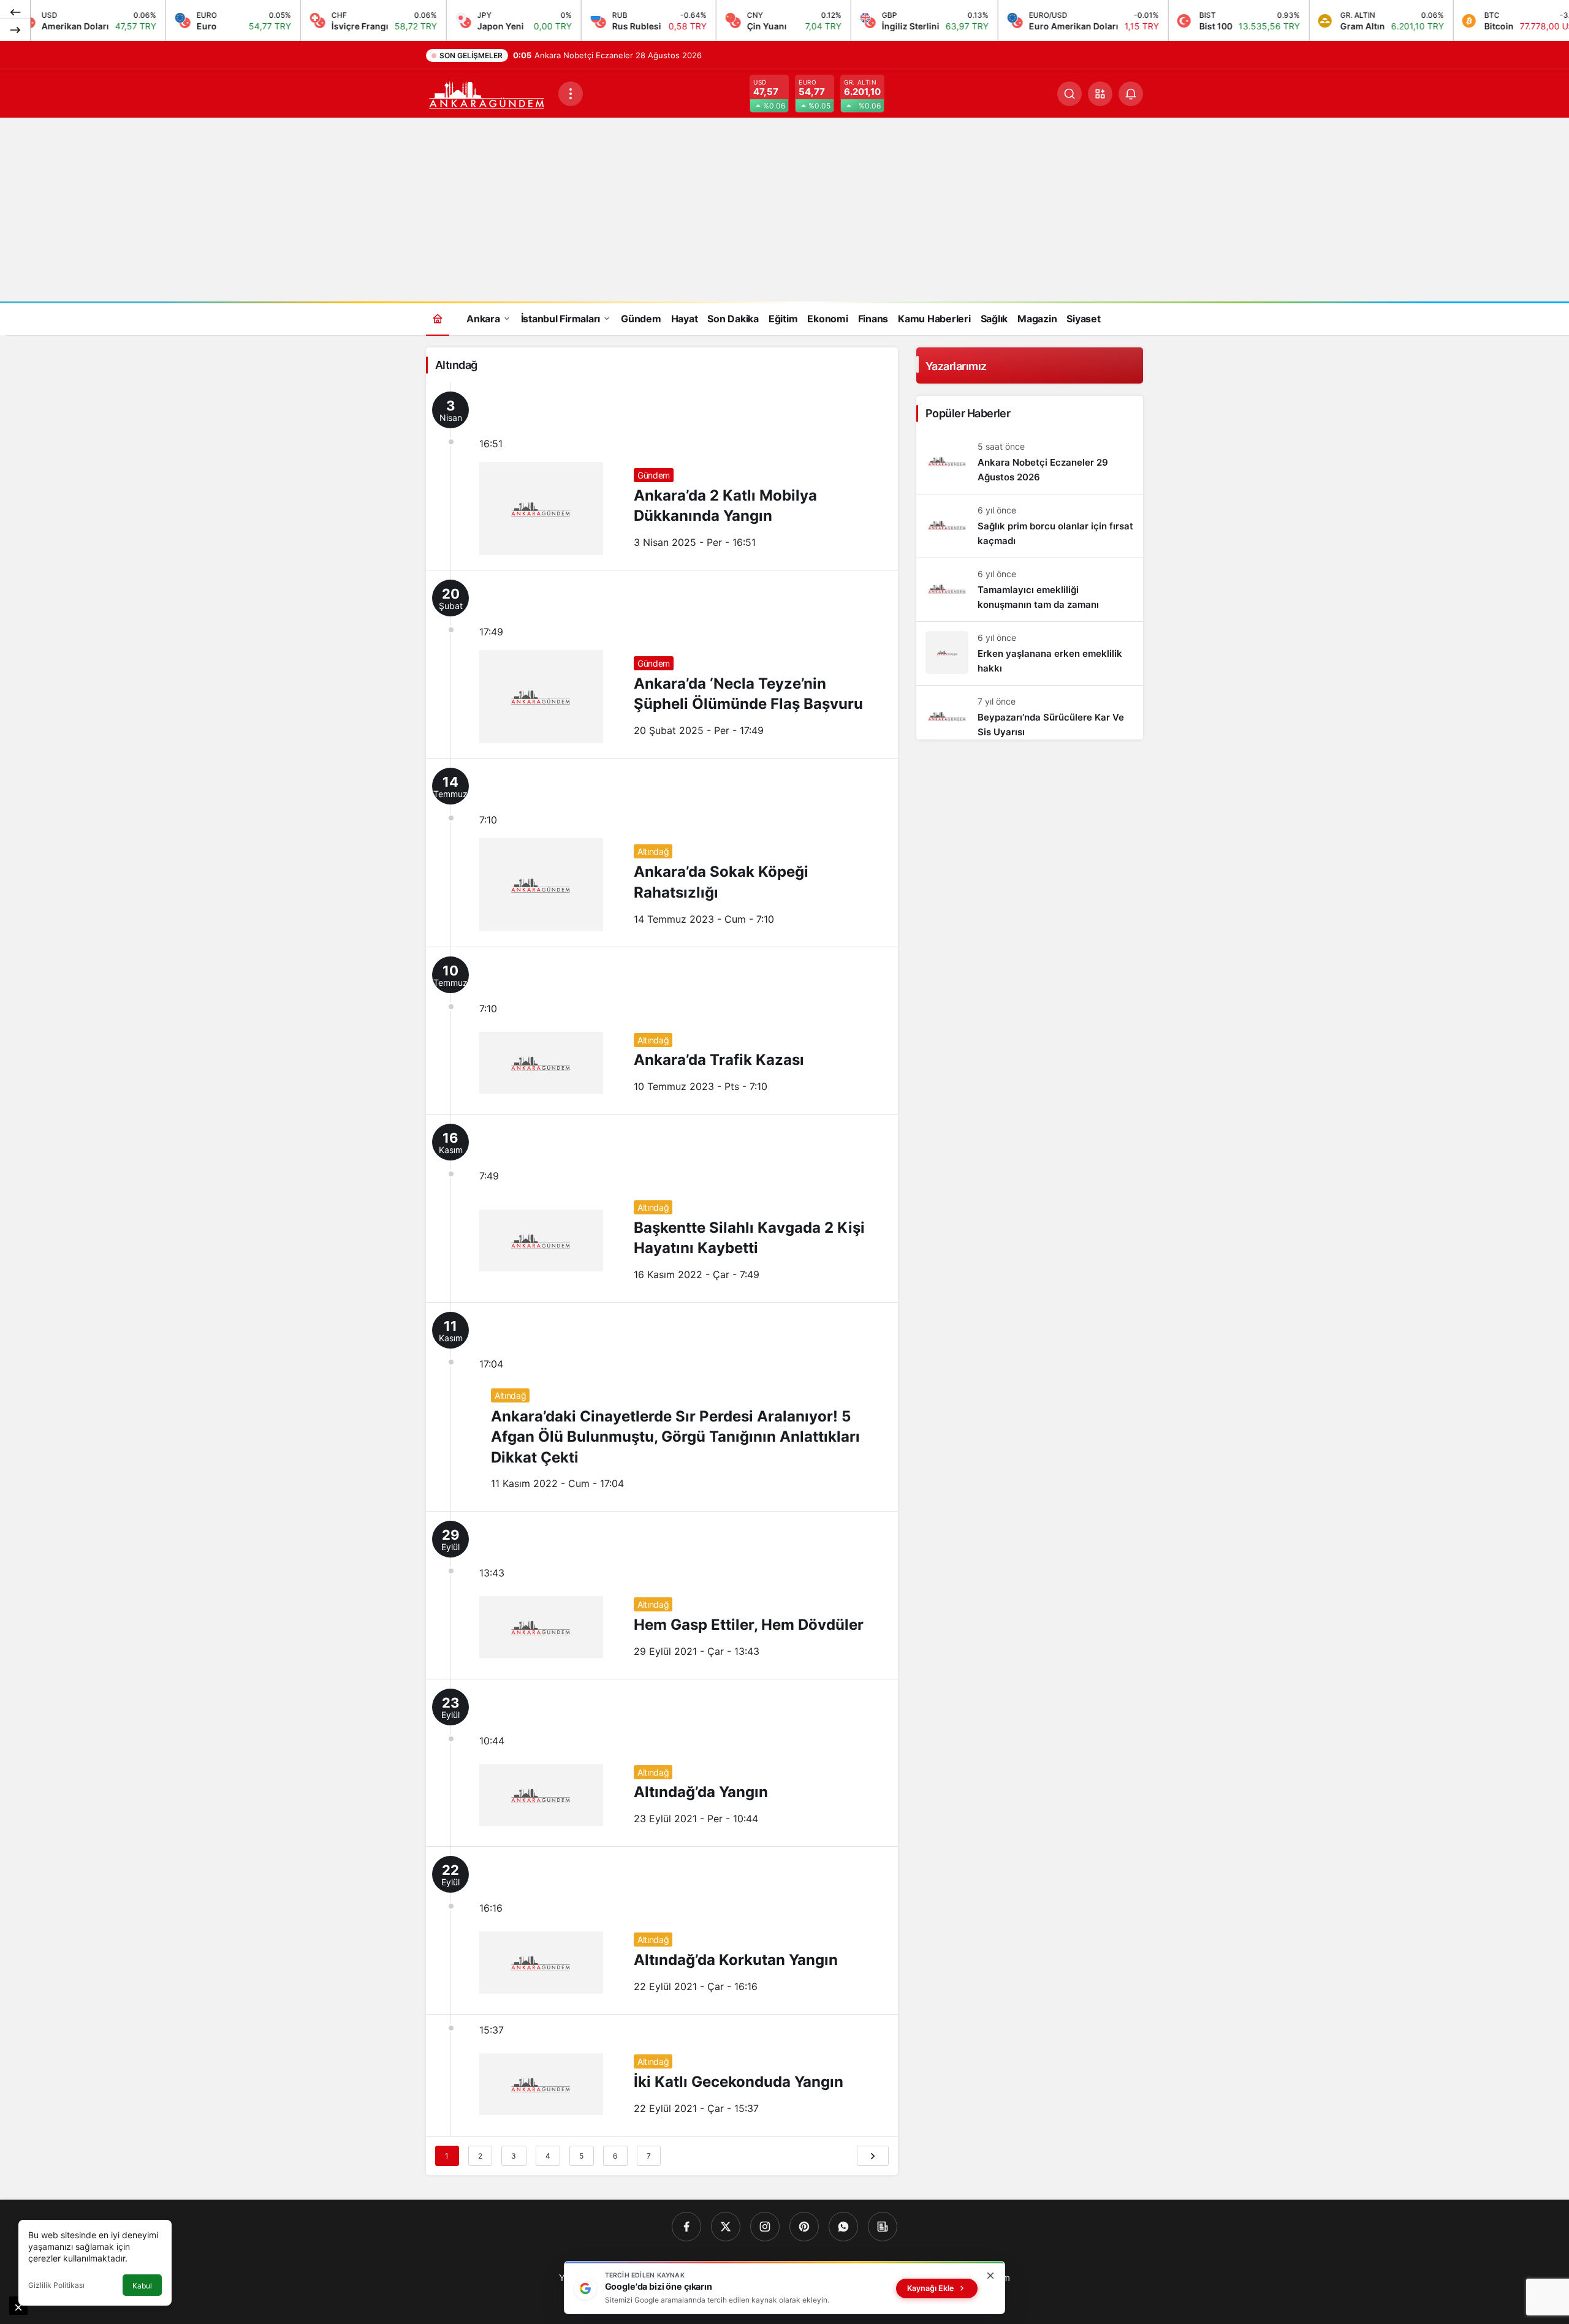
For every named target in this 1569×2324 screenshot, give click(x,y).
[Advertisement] (784, 210)
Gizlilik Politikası (56, 2285)
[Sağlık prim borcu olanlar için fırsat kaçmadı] (1030, 526)
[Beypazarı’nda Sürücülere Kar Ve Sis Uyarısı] (1030, 713)
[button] (1100, 94)
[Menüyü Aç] (571, 94)
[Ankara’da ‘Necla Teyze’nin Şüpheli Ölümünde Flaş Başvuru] (662, 664)
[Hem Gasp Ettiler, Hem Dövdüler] (662, 1595)
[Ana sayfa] (438, 318)
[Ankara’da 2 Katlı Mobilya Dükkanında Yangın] (662, 476)
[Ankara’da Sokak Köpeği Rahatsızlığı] (662, 852)
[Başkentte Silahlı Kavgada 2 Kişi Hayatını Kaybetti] (662, 1208)
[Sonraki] (15, 29)
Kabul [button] (142, 2286)
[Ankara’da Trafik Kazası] (662, 1031)
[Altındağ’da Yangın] (662, 1763)
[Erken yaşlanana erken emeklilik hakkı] (1030, 653)
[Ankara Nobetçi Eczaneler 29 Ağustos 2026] (1030, 462)
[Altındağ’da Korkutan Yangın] (662, 1930)
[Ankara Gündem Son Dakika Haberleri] (487, 93)
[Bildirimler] (1131, 94)
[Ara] (1069, 94)
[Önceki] (15, 12)
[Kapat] (990, 2276)
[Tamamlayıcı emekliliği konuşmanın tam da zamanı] (1030, 590)
